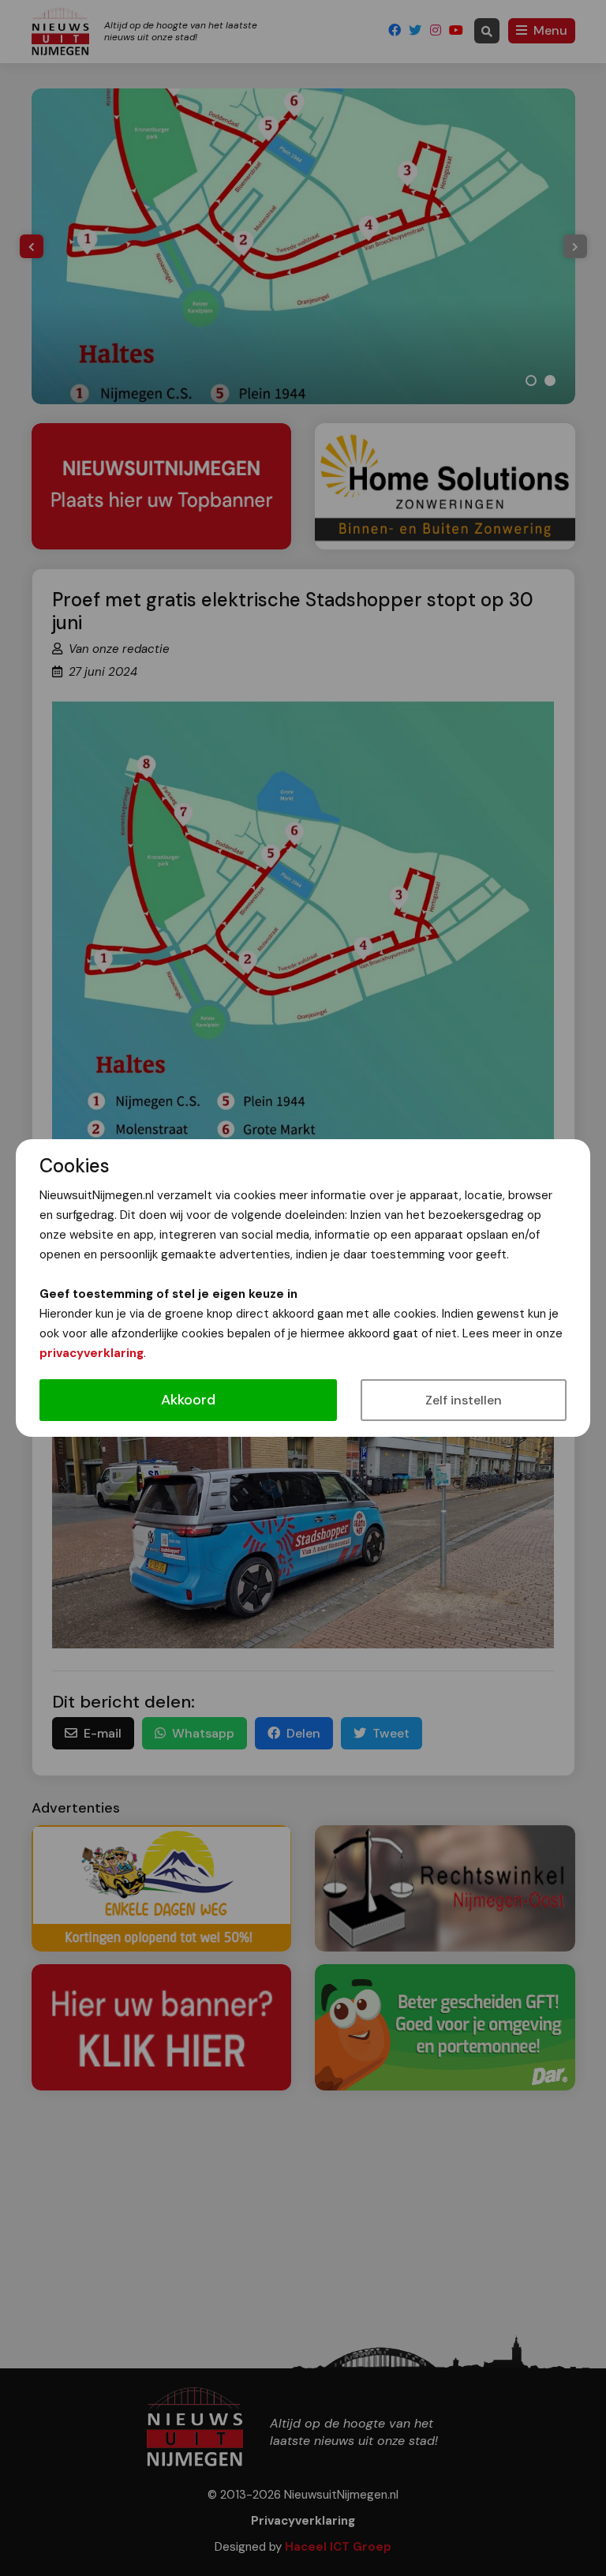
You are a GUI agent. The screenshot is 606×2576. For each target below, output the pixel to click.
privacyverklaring (92, 1353)
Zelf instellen (464, 1400)
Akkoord (188, 1400)
